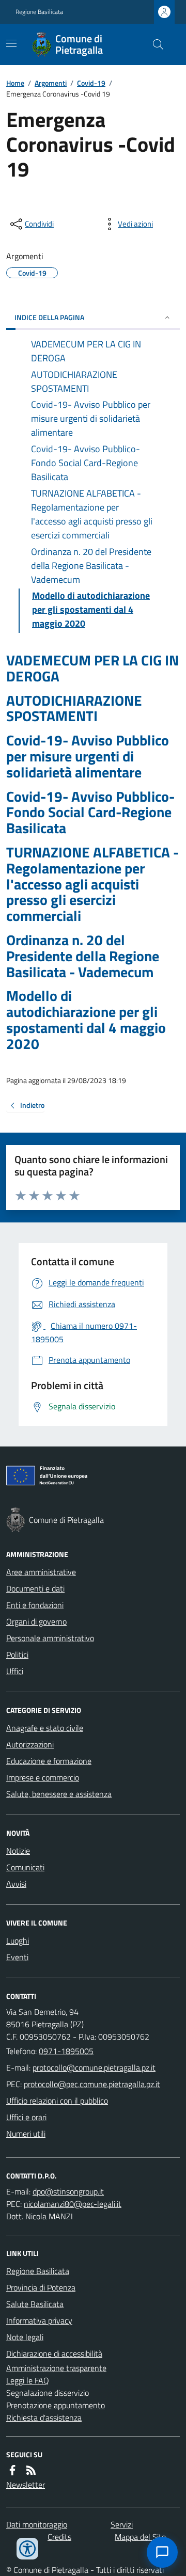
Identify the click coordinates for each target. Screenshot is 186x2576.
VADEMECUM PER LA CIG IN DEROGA (92, 669)
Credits (59, 2537)
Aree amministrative (41, 1572)
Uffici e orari (26, 2117)
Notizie (18, 1851)
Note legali (25, 2337)
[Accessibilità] (27, 2549)
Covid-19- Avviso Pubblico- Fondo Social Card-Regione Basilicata (90, 813)
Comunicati (25, 1867)
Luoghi (18, 1941)
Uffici (15, 1671)
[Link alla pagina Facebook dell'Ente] (12, 2470)
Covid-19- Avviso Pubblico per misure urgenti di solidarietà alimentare (88, 756)
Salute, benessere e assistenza (59, 1794)
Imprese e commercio (43, 1777)
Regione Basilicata (39, 12)
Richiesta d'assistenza (44, 2418)
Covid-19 (91, 83)
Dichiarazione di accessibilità (54, 2354)
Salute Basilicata (35, 2304)
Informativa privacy (39, 2320)
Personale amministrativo (50, 1638)
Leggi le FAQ (28, 2380)
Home (15, 83)
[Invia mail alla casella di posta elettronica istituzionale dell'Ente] (94, 2068)
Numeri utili (26, 2134)
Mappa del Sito (140, 2537)
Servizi (122, 2524)
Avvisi (16, 1884)
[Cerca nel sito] (154, 44)
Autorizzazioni (30, 1744)
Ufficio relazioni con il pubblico (57, 2101)
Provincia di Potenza (41, 2287)
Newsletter (26, 2485)
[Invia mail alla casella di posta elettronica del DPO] (68, 2191)
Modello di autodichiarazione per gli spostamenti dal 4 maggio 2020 (86, 1020)
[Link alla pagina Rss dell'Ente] (31, 2470)
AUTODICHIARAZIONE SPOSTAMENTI (74, 709)
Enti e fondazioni (35, 1605)
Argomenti (51, 83)
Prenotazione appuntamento (56, 2405)
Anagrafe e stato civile (45, 1728)
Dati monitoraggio (37, 2524)
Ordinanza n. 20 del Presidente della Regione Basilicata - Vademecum (83, 956)
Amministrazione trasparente (56, 2368)
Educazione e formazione (49, 1761)
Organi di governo (36, 1621)
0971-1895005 (66, 2051)
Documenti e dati (35, 1588)
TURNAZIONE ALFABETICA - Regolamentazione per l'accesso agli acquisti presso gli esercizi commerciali (92, 884)
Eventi (17, 1957)
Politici (17, 1655)
